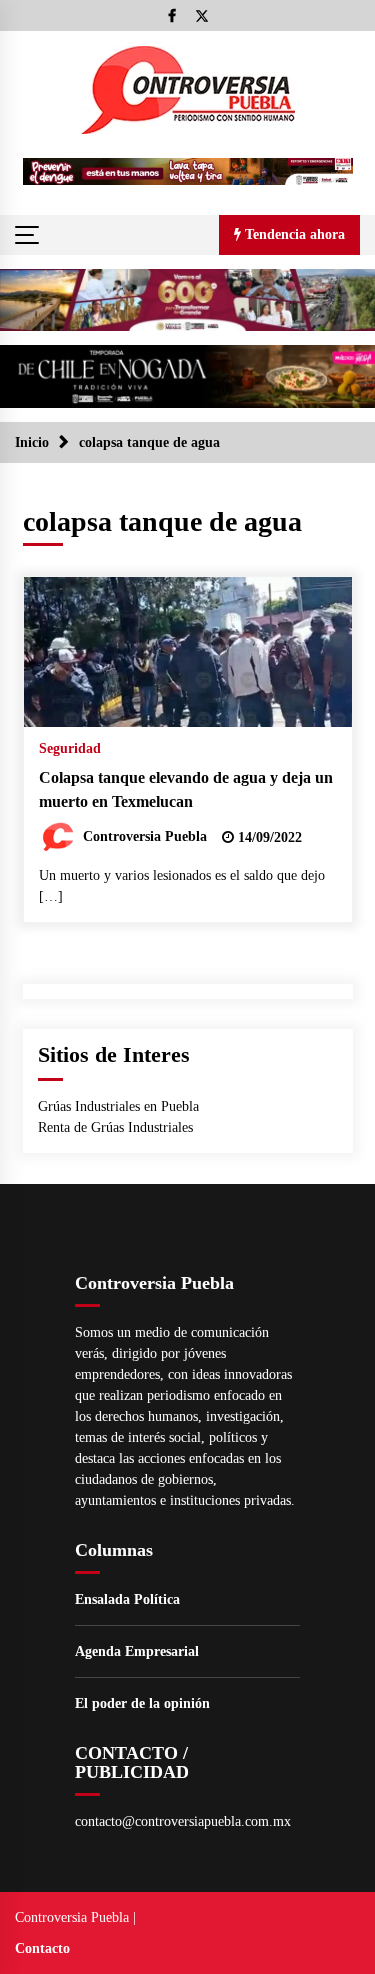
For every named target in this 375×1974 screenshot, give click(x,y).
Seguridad (70, 748)
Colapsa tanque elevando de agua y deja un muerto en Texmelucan (186, 790)
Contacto (42, 1948)
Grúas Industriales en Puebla (118, 1106)
